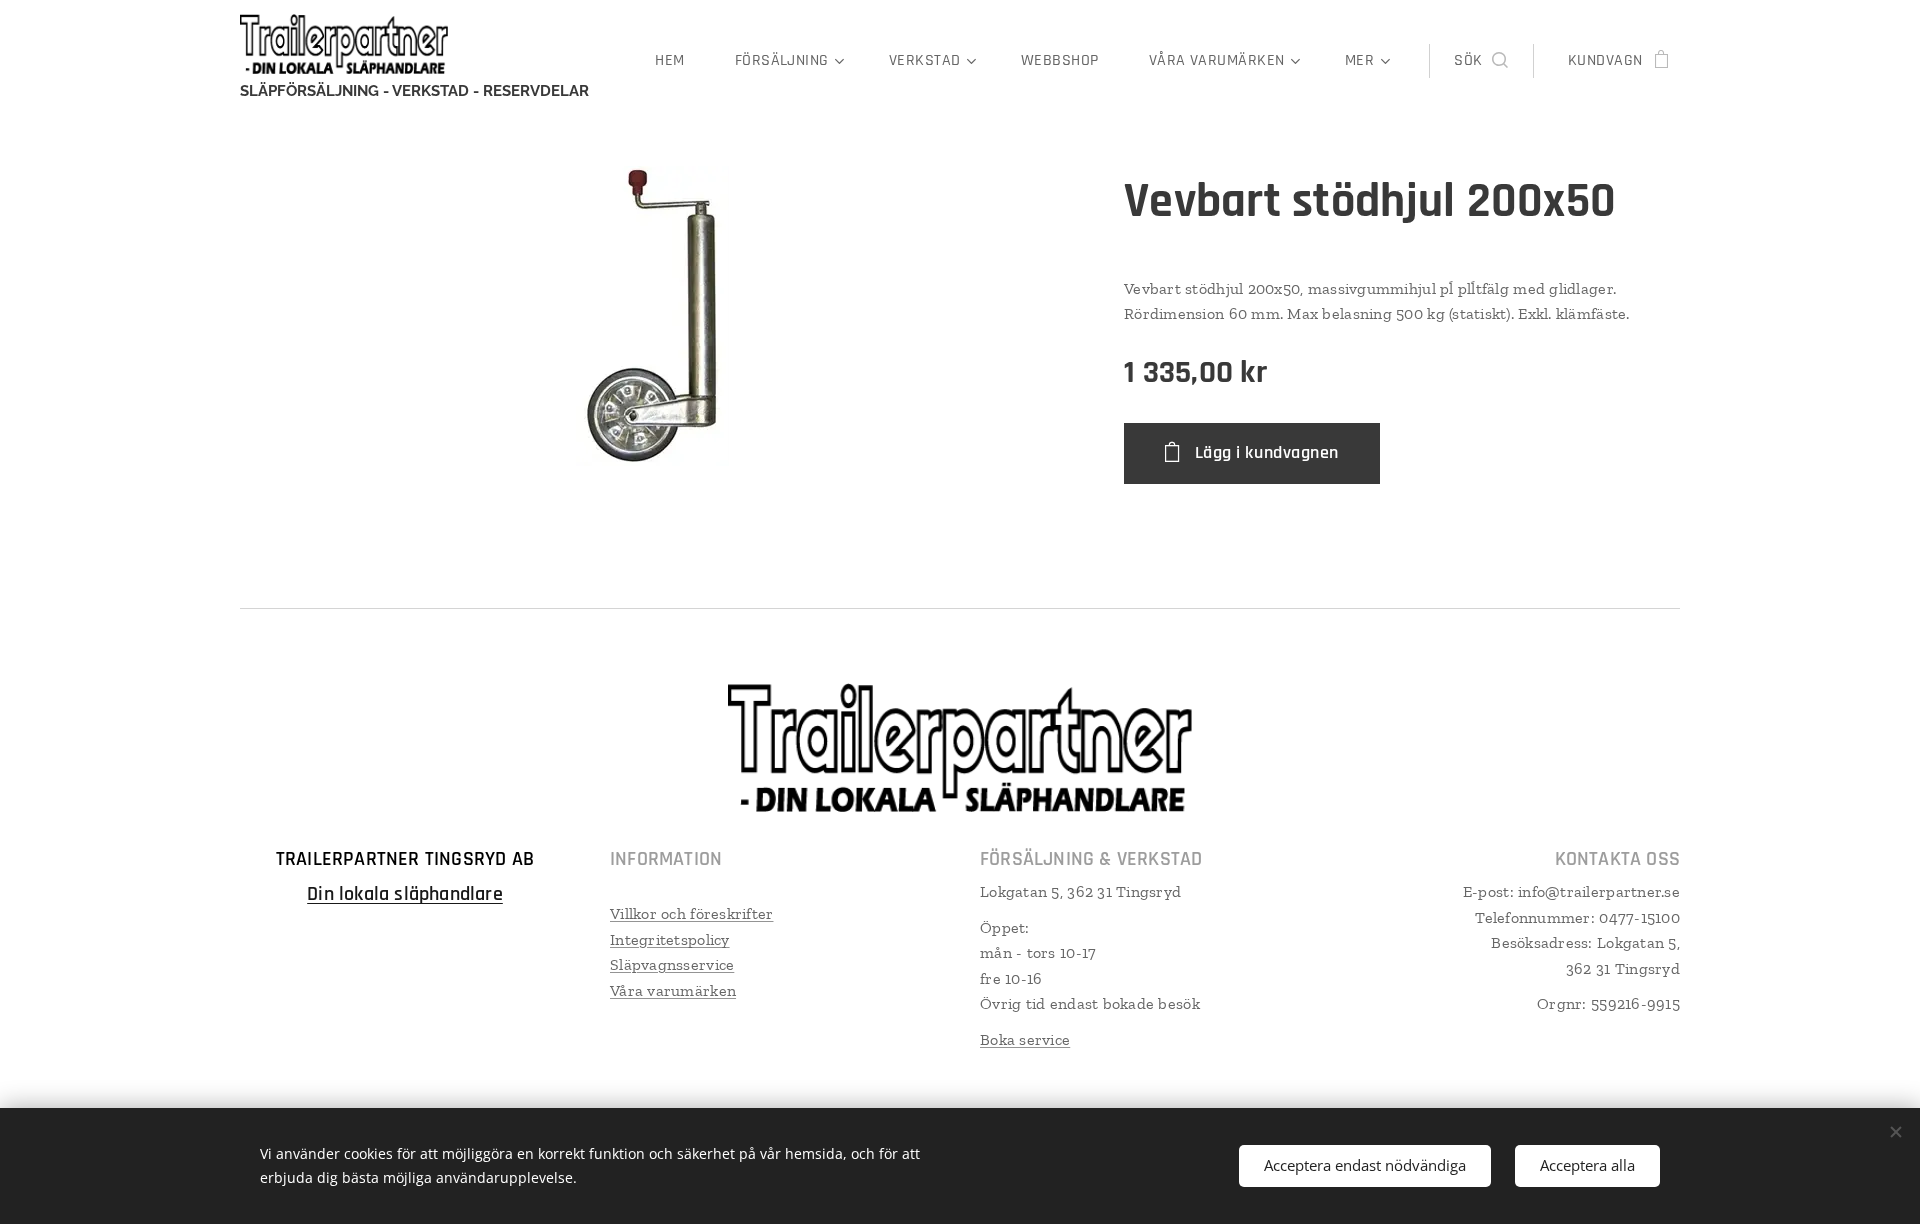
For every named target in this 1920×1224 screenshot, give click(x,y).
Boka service (1025, 1039)
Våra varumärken (673, 990)
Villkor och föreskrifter (691, 913)
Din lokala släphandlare (405, 894)
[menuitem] (679, 61)
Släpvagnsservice (672, 964)
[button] (1480, 61)
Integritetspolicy (670, 939)
